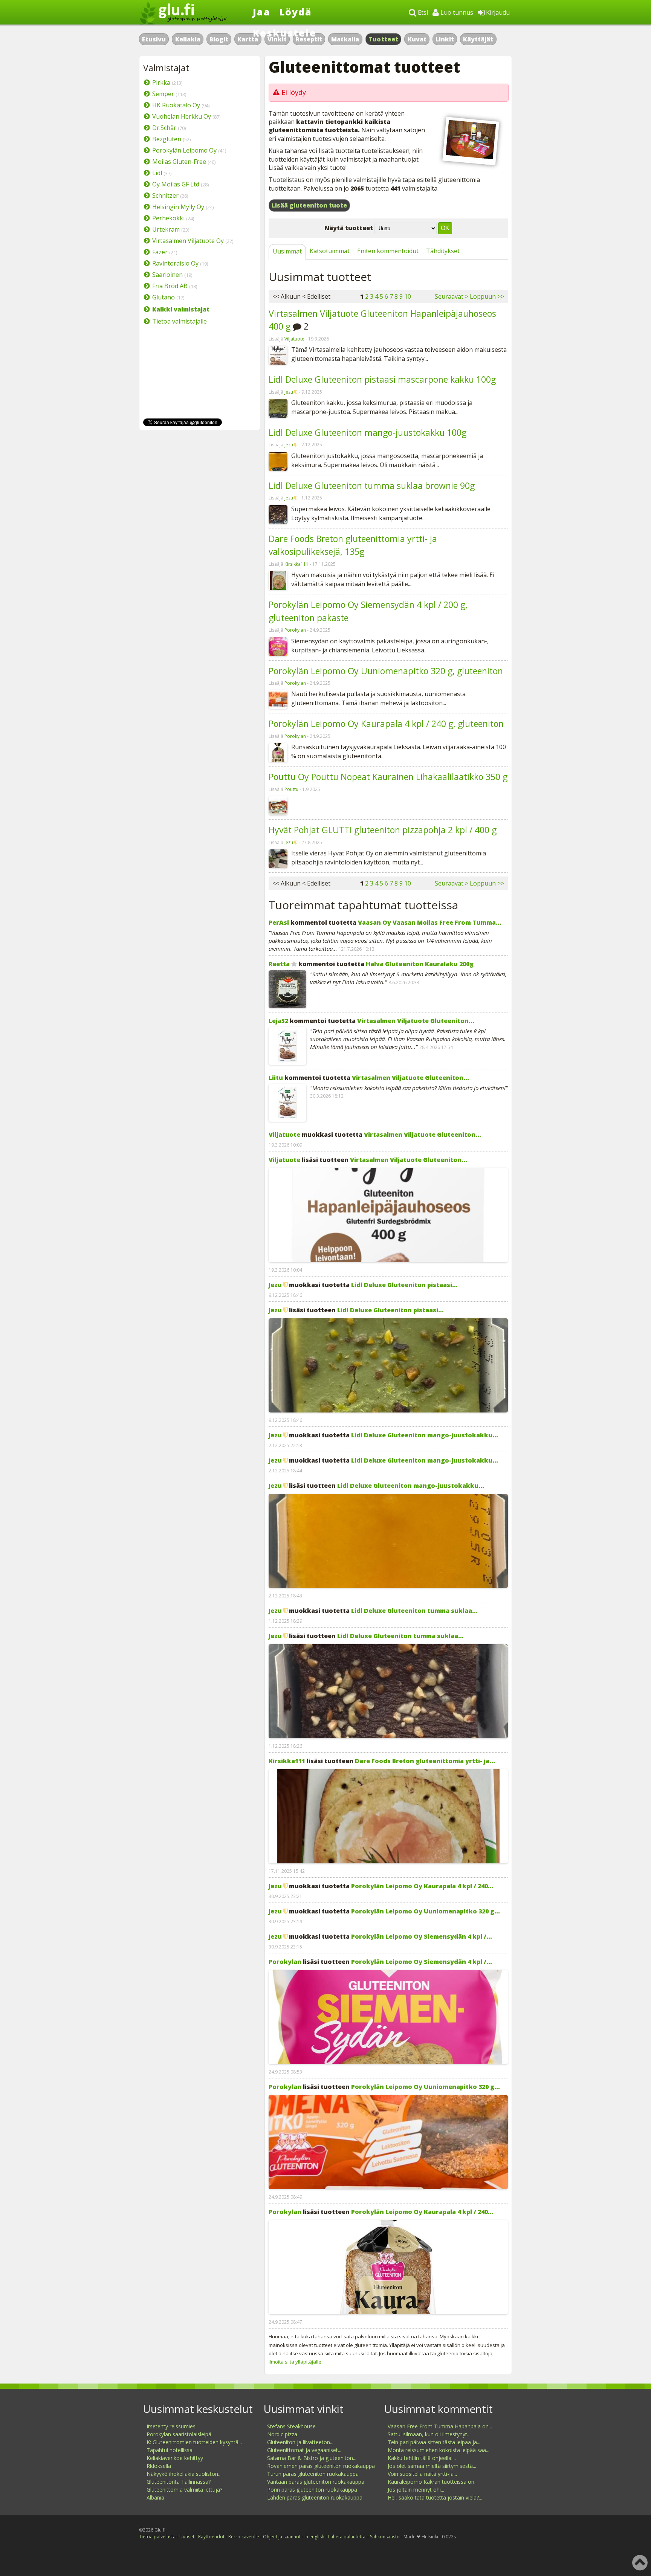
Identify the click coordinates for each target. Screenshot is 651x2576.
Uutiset (187, 2537)
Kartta (248, 39)
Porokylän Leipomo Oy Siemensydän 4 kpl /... (422, 1936)
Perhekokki (168, 218)
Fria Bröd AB (170, 286)
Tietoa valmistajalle (180, 321)
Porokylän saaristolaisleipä (179, 2434)
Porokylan (295, 630)
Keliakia (188, 39)
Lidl (157, 173)
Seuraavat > (452, 296)
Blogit (219, 39)
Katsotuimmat (330, 251)
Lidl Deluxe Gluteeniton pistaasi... (404, 1285)
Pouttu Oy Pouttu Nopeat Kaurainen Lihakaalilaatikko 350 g (388, 777)
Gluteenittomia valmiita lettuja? (184, 2490)
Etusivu (154, 39)
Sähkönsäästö (385, 2537)
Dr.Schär (164, 128)
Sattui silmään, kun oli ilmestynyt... (429, 2434)
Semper (163, 94)
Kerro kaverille (244, 2537)
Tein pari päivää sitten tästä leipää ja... (434, 2442)
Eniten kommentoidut (388, 251)
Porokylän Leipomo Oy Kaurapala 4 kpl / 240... (422, 1886)
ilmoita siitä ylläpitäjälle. (296, 2362)
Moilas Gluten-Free (179, 162)
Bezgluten (167, 139)
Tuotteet (383, 39)
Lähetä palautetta (347, 2537)
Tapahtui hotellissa (170, 2450)
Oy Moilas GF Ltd (176, 184)
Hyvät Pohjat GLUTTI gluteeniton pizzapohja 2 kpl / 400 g (383, 830)
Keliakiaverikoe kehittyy (175, 2458)
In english (314, 2537)
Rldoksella (159, 2466)
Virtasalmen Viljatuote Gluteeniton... (416, 1021)
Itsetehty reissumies (171, 2426)
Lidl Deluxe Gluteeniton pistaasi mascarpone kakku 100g (382, 379)
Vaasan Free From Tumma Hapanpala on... (440, 2426)
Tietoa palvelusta (157, 2537)
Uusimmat (287, 251)
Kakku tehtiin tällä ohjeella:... (422, 2458)
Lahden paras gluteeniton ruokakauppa (315, 2497)
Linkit (445, 39)
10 (408, 296)
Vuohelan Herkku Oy (182, 116)
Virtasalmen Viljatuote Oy (188, 241)
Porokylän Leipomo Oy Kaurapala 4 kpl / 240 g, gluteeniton (386, 724)
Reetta (279, 964)
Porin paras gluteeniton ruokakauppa (312, 2490)
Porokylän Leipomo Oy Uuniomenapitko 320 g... (426, 1911)
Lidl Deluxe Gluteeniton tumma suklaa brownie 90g (372, 486)
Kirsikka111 (296, 564)
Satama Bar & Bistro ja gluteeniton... (312, 2458)
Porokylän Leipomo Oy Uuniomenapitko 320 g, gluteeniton (386, 671)
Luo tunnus (456, 12)
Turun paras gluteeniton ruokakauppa (313, 2474)
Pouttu (291, 789)
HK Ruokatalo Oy (176, 105)
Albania (155, 2497)
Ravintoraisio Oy (175, 263)
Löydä (296, 12)
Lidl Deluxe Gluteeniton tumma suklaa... (414, 1611)
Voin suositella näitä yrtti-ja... (422, 2474)
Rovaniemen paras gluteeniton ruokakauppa (321, 2466)
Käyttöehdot (211, 2537)
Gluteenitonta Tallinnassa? (179, 2482)
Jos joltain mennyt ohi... (416, 2490)
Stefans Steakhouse (291, 2426)
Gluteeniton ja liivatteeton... (300, 2442)
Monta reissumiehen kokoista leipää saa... (439, 2450)
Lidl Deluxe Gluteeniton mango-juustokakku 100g (368, 432)
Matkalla (345, 39)
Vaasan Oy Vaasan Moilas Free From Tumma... (430, 922)
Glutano (164, 297)
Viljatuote (294, 339)
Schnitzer (165, 195)
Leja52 (278, 1021)
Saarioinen (167, 275)
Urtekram (166, 229)
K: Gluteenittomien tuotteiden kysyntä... (194, 2442)
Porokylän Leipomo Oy (184, 150)
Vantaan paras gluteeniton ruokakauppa (316, 2482)
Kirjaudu (497, 12)
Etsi (422, 12)
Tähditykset (443, 251)
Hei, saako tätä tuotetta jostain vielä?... (435, 2497)
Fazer (160, 252)
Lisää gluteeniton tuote (309, 205)
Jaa (262, 12)
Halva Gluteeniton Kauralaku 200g (420, 964)
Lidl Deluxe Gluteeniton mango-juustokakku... (425, 1435)
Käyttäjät (478, 39)
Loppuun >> (487, 296)
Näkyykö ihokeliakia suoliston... (184, 2474)
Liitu (276, 1078)
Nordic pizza (282, 2434)
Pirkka (161, 82)
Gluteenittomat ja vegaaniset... (304, 2450)
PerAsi (279, 922)
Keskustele (285, 33)
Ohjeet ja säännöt (282, 2537)
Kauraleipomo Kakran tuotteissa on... (433, 2482)
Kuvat (417, 39)
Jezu (289, 392)
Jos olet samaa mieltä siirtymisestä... (432, 2466)
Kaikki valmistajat (181, 309)
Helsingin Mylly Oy (178, 207)
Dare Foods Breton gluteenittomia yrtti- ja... (425, 1761)
